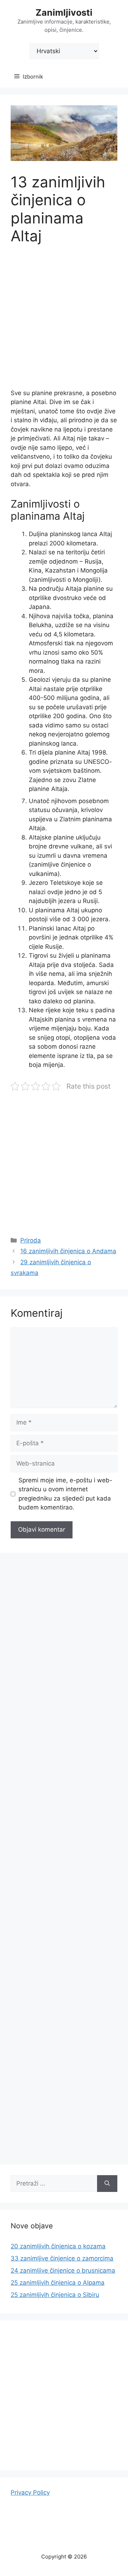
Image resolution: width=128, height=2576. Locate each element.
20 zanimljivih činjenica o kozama (58, 2246)
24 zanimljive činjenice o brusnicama (63, 2270)
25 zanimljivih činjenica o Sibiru (55, 2295)
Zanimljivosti (64, 12)
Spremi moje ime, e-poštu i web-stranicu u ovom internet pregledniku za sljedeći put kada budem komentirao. (65, 1494)
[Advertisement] (64, 322)
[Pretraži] (107, 2184)
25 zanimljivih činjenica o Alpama (58, 2283)
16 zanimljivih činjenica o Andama (68, 1251)
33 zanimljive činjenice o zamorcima (62, 2258)
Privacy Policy (30, 2492)
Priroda (31, 1240)
